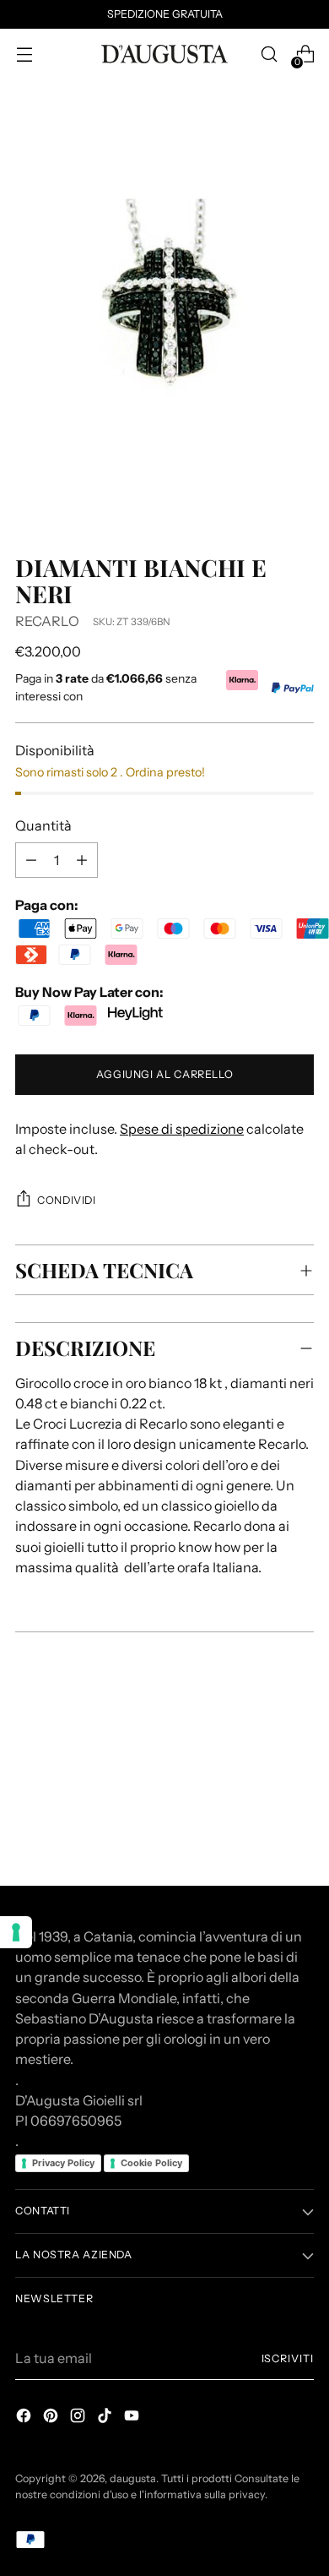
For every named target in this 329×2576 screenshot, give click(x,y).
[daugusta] (164, 54)
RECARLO (47, 621)
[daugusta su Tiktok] (106, 2418)
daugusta (133, 2478)
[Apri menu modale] (24, 54)
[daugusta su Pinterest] (52, 2418)
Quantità (43, 825)
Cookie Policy (151, 2163)
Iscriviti (288, 2358)
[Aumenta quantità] (31, 860)
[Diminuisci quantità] (82, 860)
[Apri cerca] (269, 54)
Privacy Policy (63, 2163)
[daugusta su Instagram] (79, 2418)
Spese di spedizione (182, 1129)
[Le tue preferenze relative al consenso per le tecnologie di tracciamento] (16, 1932)
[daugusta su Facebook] (25, 2418)
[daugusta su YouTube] (133, 2418)
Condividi (67, 1200)
